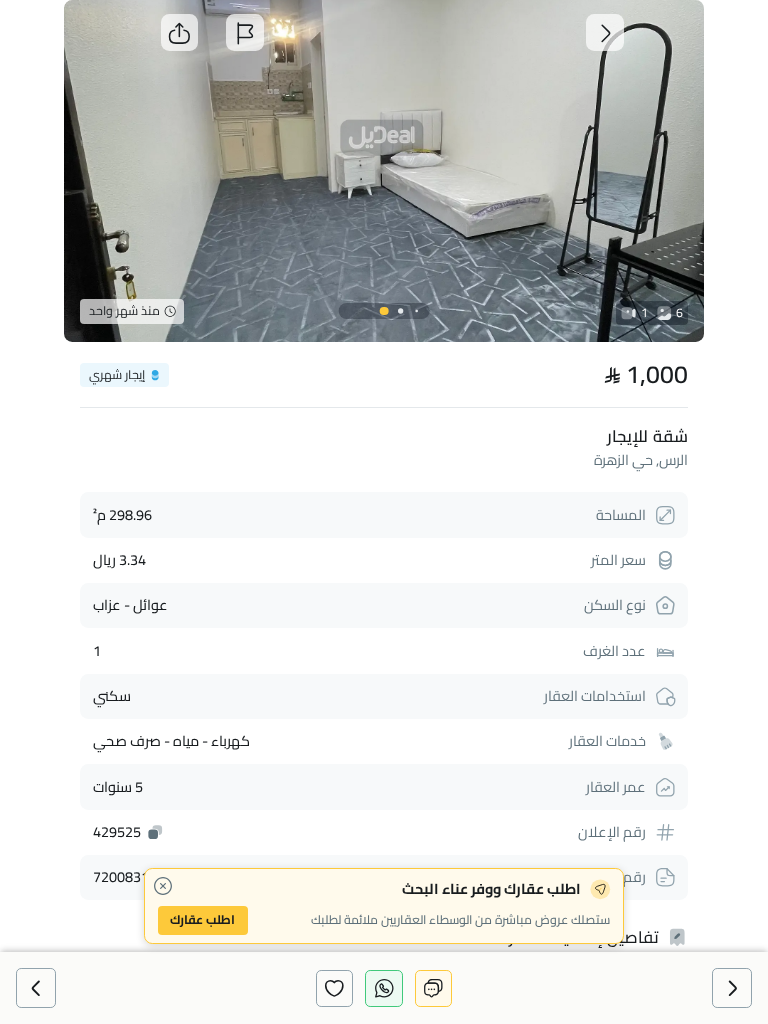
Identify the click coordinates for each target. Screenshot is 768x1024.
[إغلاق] (163, 886)
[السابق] (731, 987)
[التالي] (35, 987)
